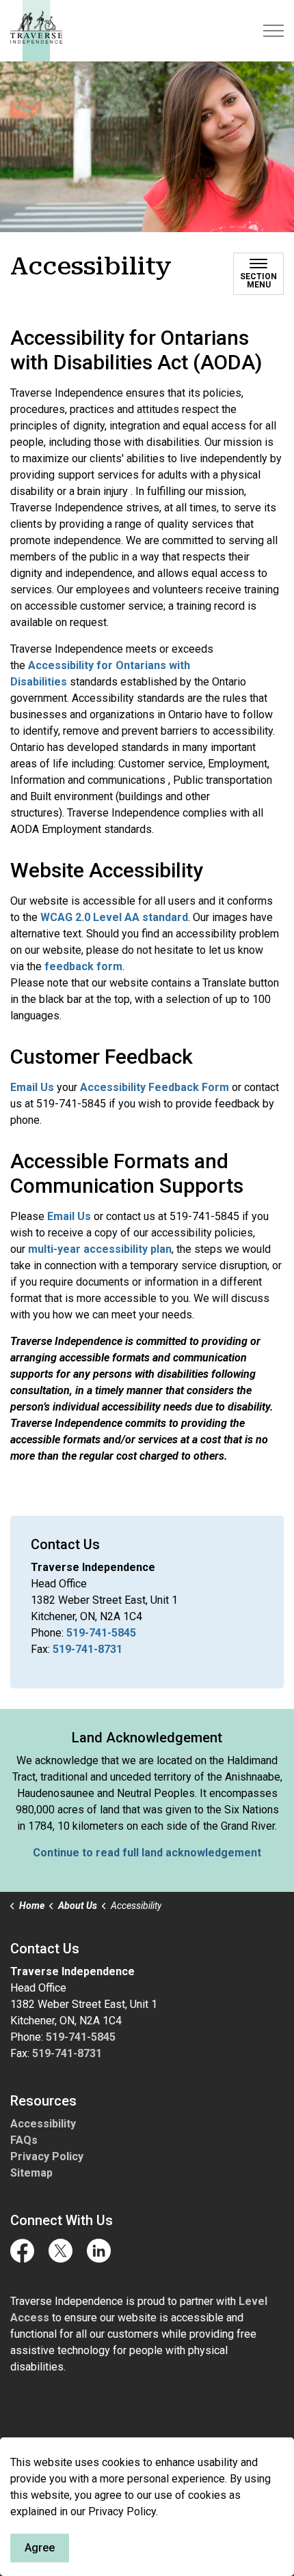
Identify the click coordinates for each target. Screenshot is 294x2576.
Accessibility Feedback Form (155, 1087)
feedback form (83, 966)
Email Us (32, 1087)
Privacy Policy (47, 2156)
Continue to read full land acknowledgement (147, 1853)
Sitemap (31, 2173)
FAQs (24, 2140)
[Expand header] (273, 31)
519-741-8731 (88, 1649)
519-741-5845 (101, 1633)
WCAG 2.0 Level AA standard (114, 917)
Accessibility (43, 2124)
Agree (40, 2548)
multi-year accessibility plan (100, 1249)
